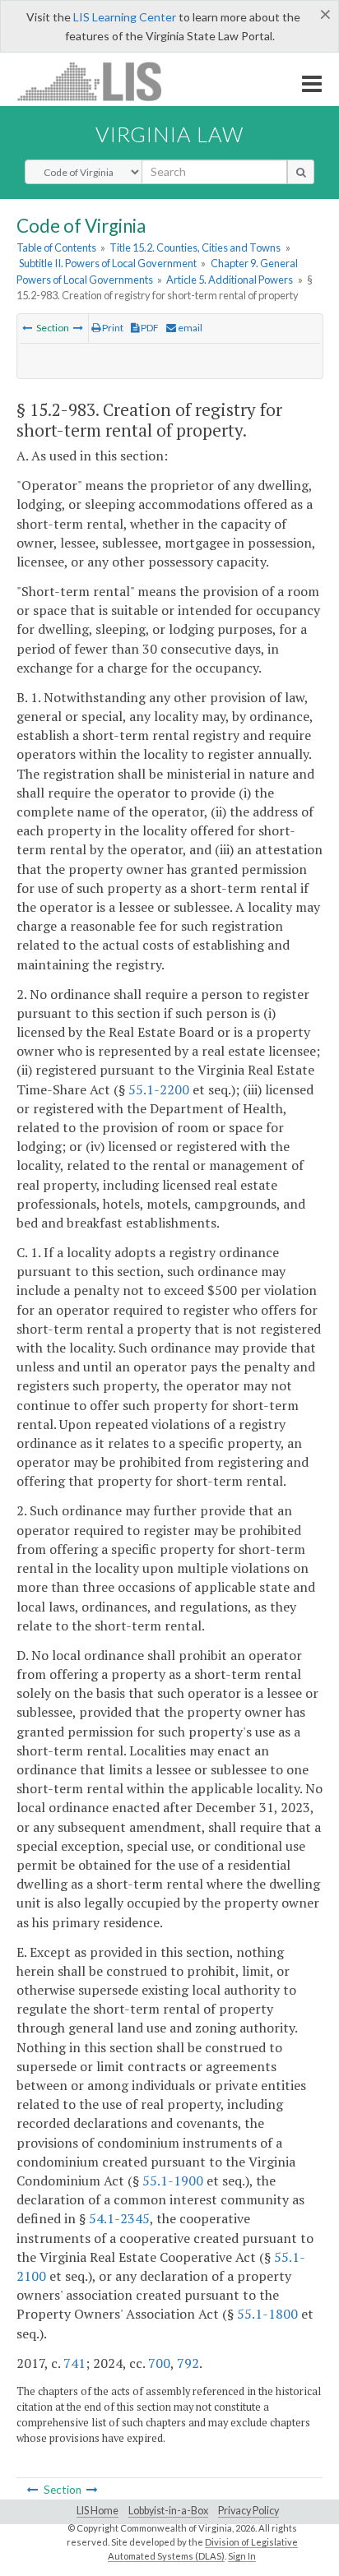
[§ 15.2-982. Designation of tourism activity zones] (27, 328)
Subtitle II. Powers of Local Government (108, 263)
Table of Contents (56, 247)
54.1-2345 (119, 2218)
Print (112, 328)
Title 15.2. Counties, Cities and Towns (195, 247)
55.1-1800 (267, 2314)
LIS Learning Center (125, 17)
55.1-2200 (159, 1089)
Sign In (242, 2556)
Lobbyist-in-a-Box (168, 2511)
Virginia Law (169, 134)
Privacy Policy (248, 2511)
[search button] (301, 172)
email (189, 328)
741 (74, 2363)
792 (188, 2363)
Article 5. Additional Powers (230, 280)
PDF (149, 328)
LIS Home (98, 2511)
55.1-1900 (173, 2181)
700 (159, 2363)
